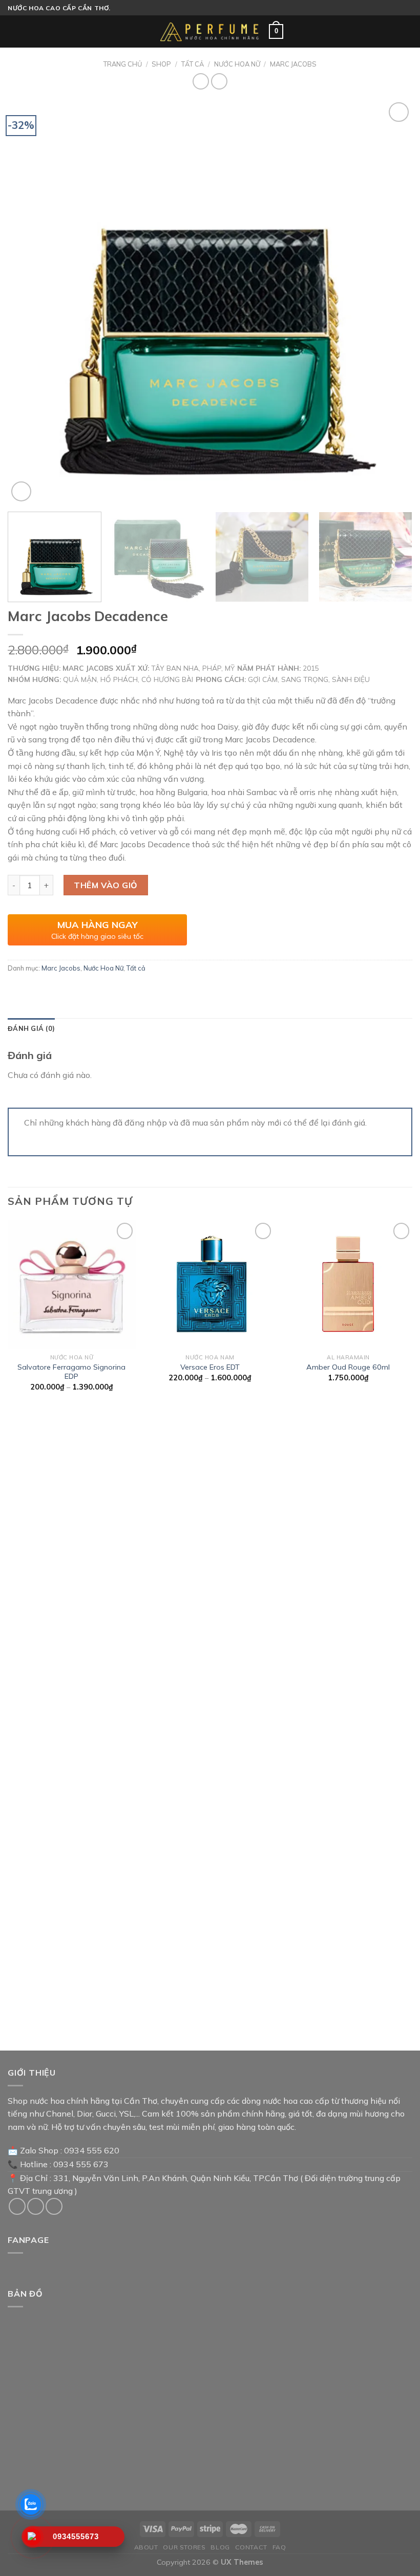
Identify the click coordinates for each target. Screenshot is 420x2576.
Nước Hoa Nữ (237, 64)
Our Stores (184, 2547)
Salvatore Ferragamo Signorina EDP (71, 1372)
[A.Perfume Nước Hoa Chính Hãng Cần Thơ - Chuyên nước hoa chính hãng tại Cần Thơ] (210, 32)
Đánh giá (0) (31, 1028)
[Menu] (14, 31)
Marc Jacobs (293, 64)
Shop (161, 64)
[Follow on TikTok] (36, 2206)
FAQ (279, 2547)
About (146, 2547)
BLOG (220, 2547)
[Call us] (54, 2206)
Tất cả (193, 64)
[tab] (31, 1028)
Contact (251, 2547)
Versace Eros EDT (210, 1367)
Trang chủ (123, 64)
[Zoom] (21, 491)
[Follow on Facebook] (17, 2206)
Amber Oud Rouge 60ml (348, 1367)
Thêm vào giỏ (106, 885)
